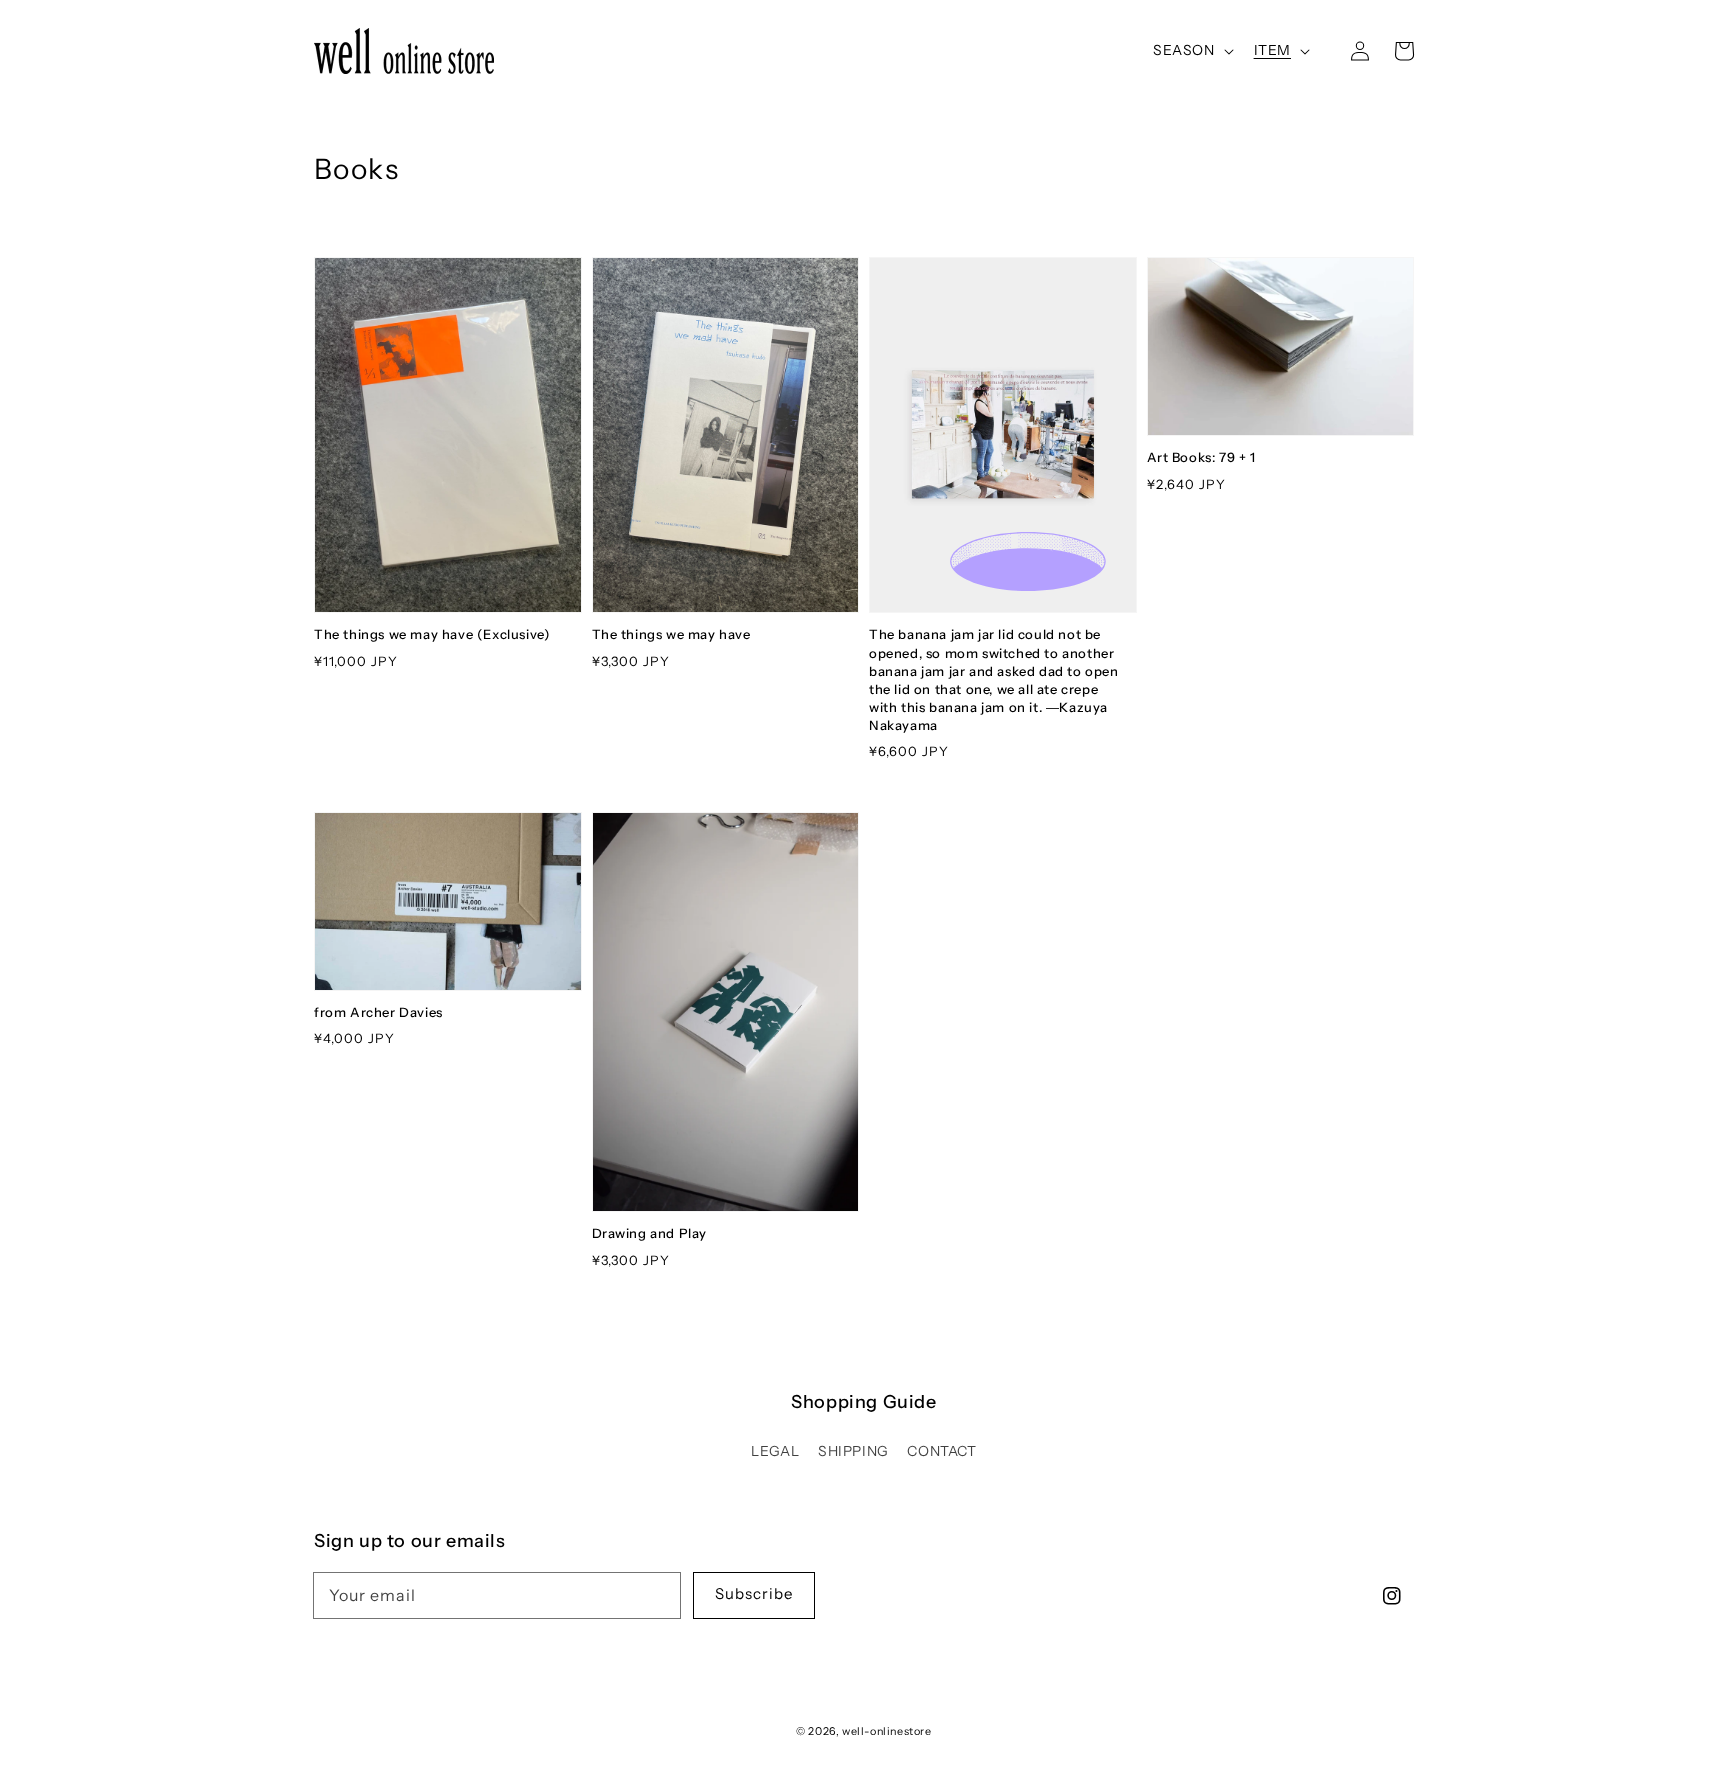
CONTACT (941, 1451)
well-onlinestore (887, 1731)
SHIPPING (853, 1451)
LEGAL (775, 1451)
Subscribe (754, 1593)
